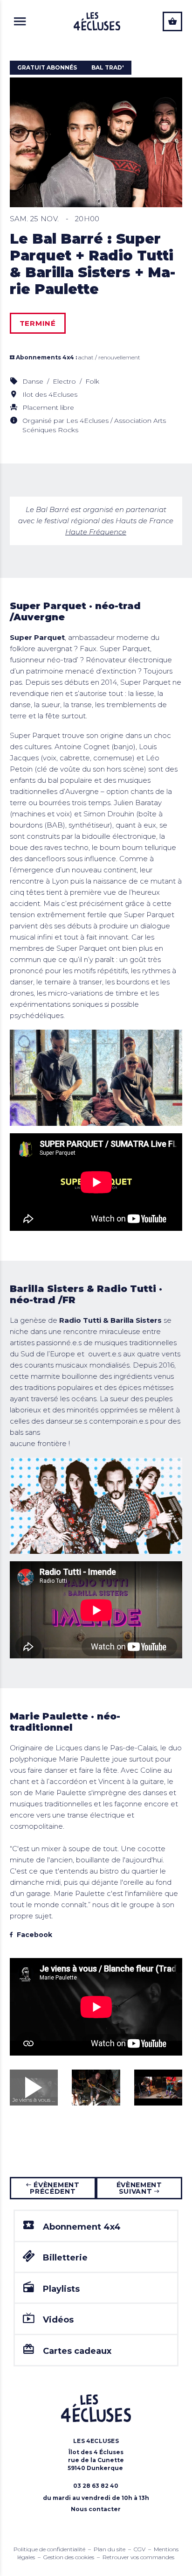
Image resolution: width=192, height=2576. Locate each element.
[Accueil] (97, 21)
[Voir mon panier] (172, 21)
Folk (92, 381)
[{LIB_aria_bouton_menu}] (20, 21)
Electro (65, 381)
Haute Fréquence (96, 532)
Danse (34, 381)
